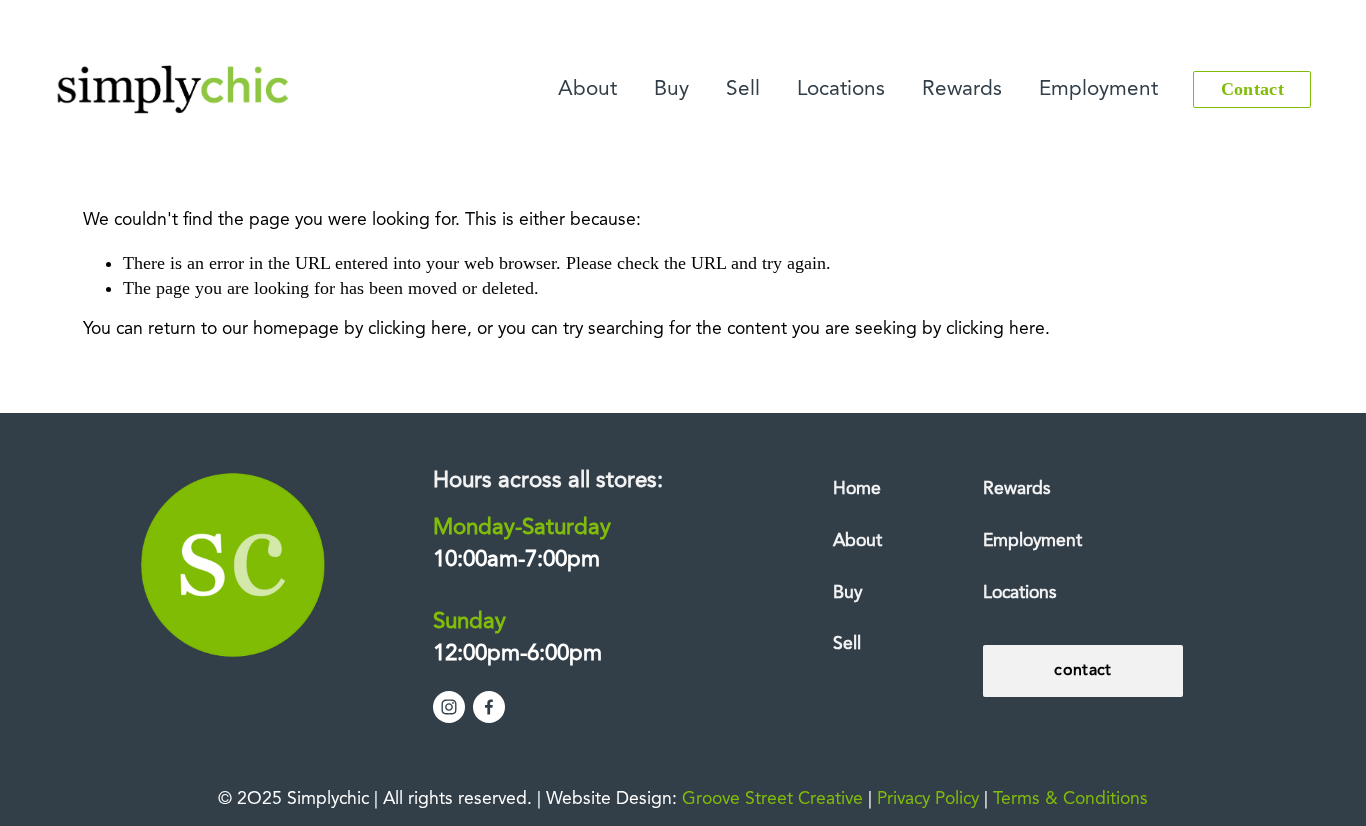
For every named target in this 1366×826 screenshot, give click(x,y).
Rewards (962, 89)
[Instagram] (449, 707)
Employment (1098, 89)
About (587, 89)
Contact (1252, 89)
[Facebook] (489, 707)
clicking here (417, 329)
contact (1082, 671)
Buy (671, 89)
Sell (743, 89)
